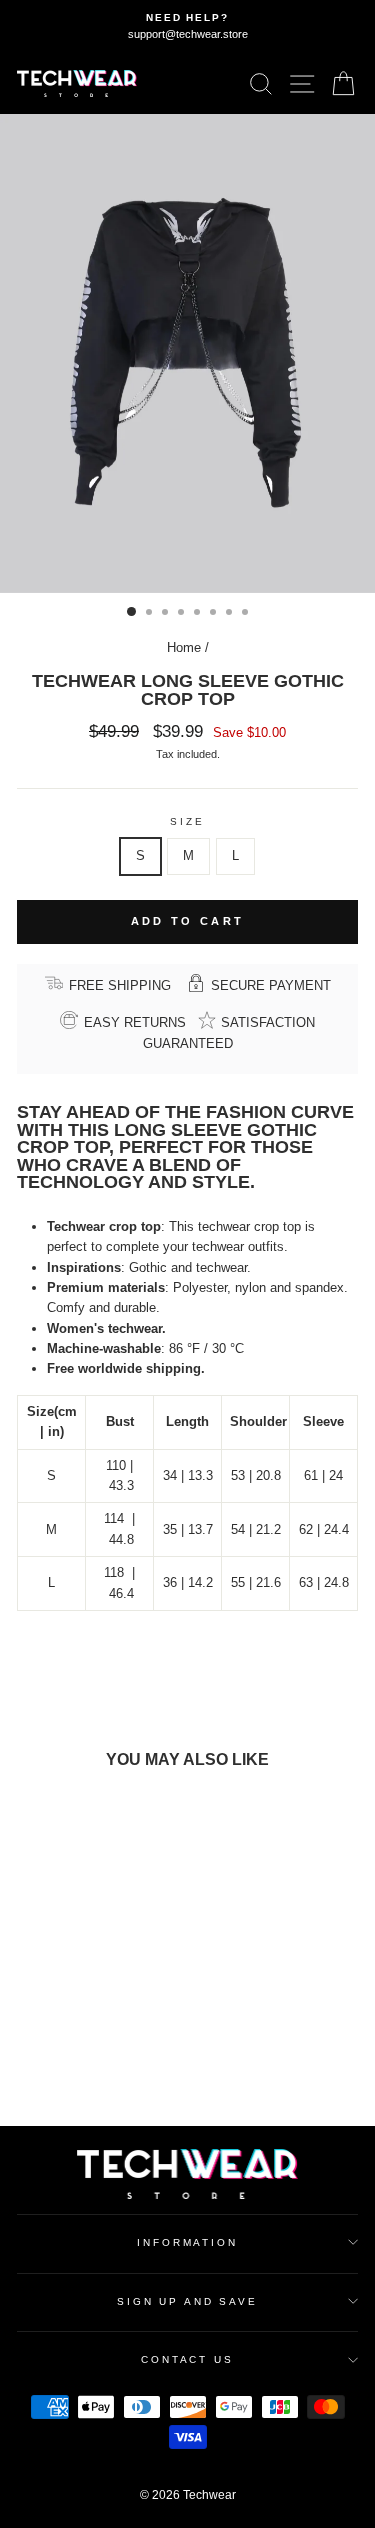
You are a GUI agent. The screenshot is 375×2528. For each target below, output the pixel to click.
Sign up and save (187, 2301)
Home (184, 647)
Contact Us (187, 2359)
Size (187, 821)
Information (187, 2242)
